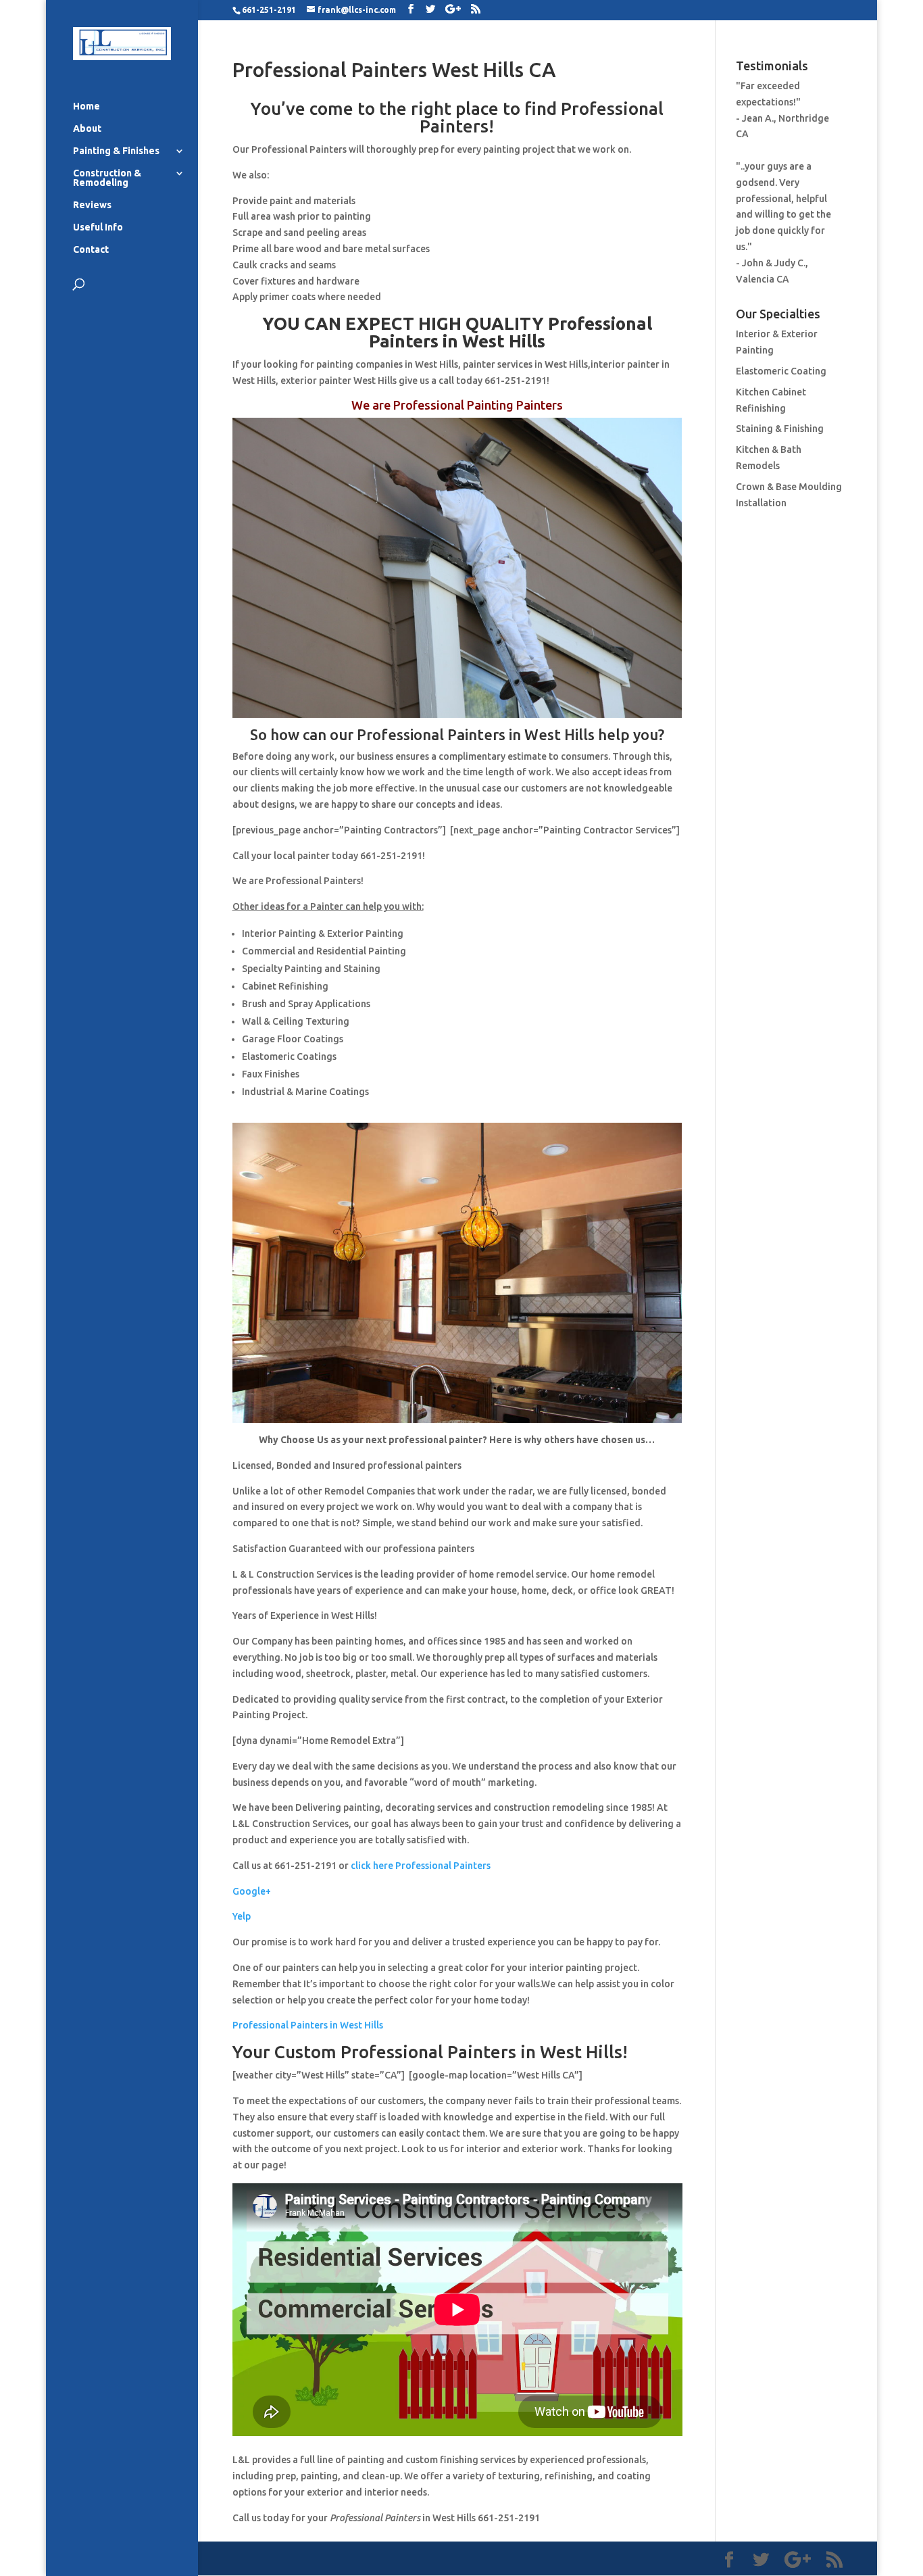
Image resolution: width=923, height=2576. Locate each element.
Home (86, 106)
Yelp (242, 1916)
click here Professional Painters (421, 1866)
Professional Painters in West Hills (308, 2025)
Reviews (92, 205)
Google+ (252, 1891)
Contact (91, 250)
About (87, 129)
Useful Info (98, 227)
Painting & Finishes (116, 151)
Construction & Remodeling (107, 178)
